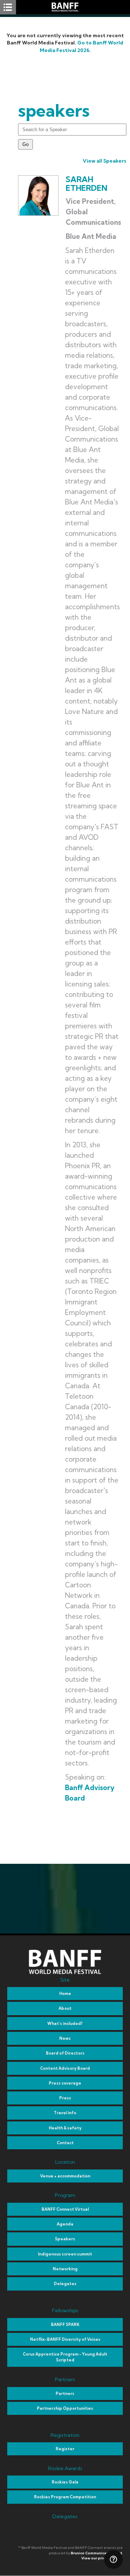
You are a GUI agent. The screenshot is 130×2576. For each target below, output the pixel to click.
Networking (65, 2269)
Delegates (65, 2284)
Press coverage (65, 2083)
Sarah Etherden (86, 184)
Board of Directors (65, 2053)
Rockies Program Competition (65, 2497)
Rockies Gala (65, 2482)
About (65, 2008)
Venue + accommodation (65, 2176)
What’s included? (65, 2024)
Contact (65, 2143)
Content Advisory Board (65, 2068)
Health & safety (65, 2128)
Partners (65, 2394)
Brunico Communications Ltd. (97, 2553)
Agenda (65, 2224)
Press (65, 2098)
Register (65, 2449)
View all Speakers (105, 161)
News (65, 2038)
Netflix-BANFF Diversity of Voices (65, 2339)
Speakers (65, 2239)
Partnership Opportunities (65, 2408)
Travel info (65, 2113)
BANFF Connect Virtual (65, 2209)
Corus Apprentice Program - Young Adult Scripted (65, 2357)
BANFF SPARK (65, 2325)
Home (65, 1994)
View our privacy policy (102, 2558)
